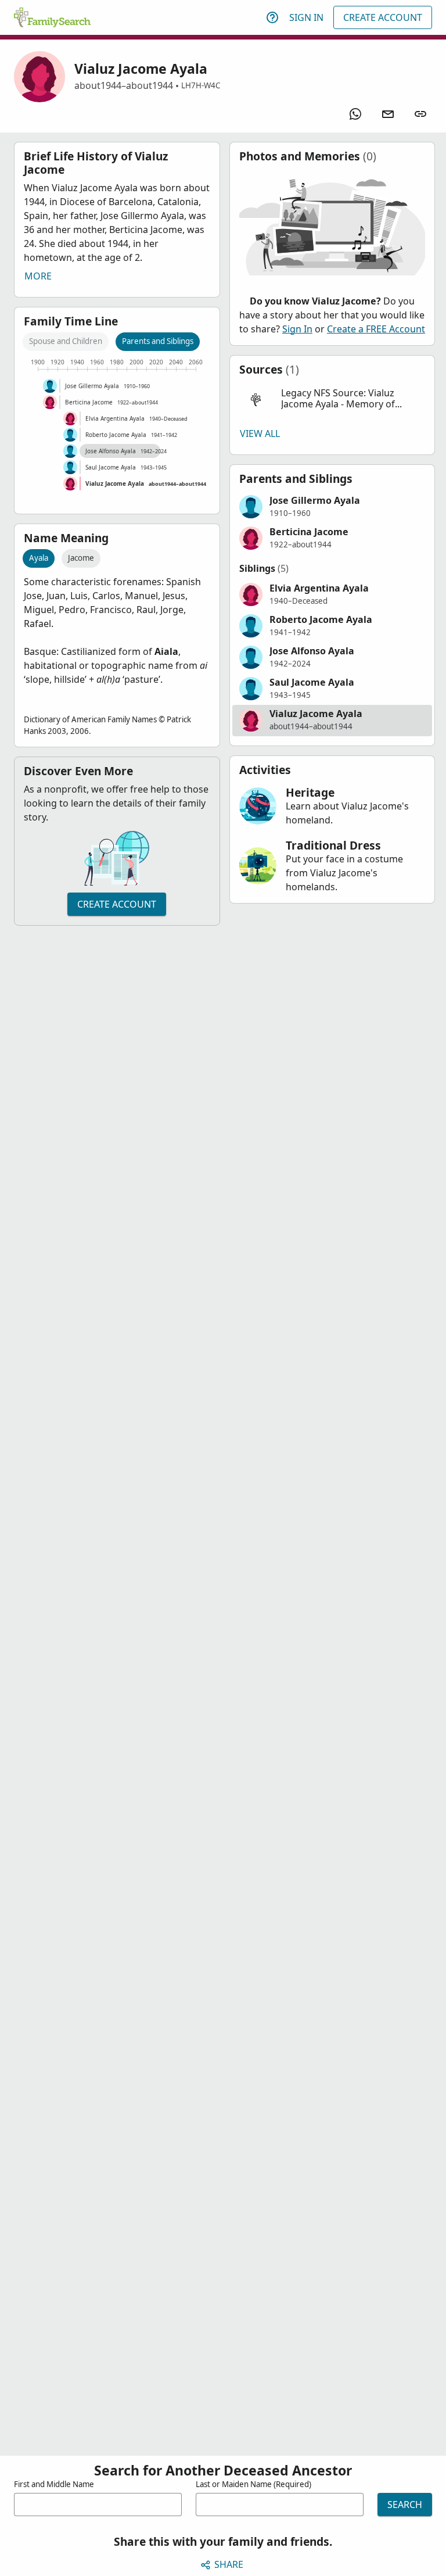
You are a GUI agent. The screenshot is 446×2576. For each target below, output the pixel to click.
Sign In (306, 17)
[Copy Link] (420, 114)
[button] (332, 399)
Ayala (39, 558)
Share (229, 2564)
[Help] (272, 17)
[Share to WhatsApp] (355, 114)
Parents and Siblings (158, 341)
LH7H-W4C (201, 85)
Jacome (81, 558)
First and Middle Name (54, 2484)
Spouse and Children (66, 341)
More (38, 276)
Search (405, 2505)
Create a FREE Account (376, 329)
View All (260, 433)
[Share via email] (388, 114)
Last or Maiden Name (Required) (253, 2484)
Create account (117, 904)
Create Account (383, 17)
